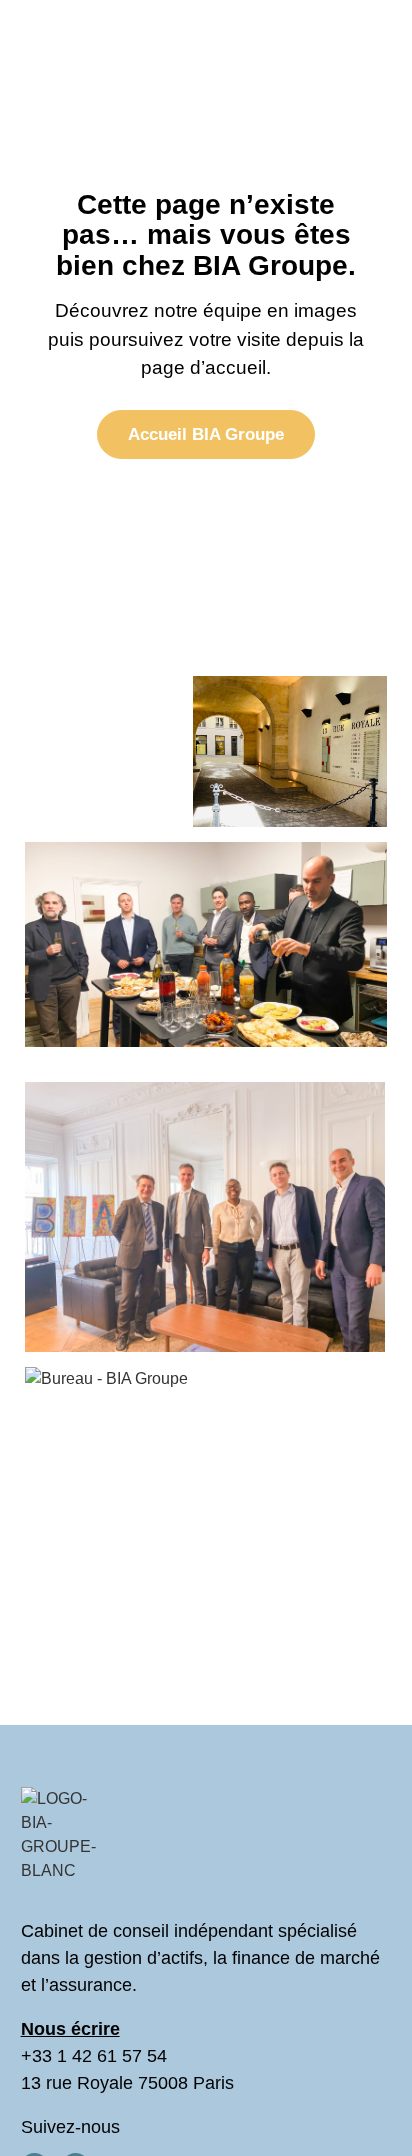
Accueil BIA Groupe (206, 434)
